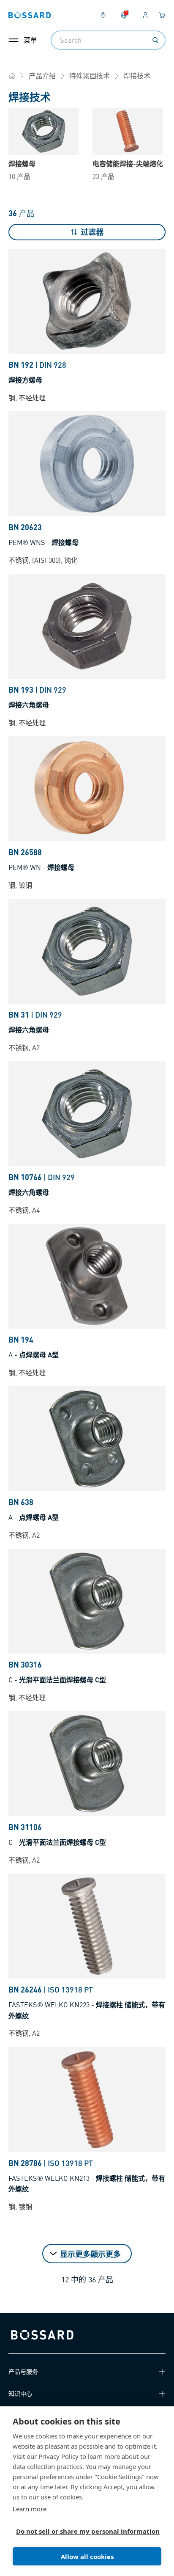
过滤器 (92, 232)
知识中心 (20, 2393)
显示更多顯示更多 (90, 2254)
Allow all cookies (87, 2557)
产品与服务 (23, 2371)
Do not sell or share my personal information (84, 2531)
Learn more (30, 2509)
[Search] (155, 40)
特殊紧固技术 (90, 76)
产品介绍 (42, 76)
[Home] (12, 76)
